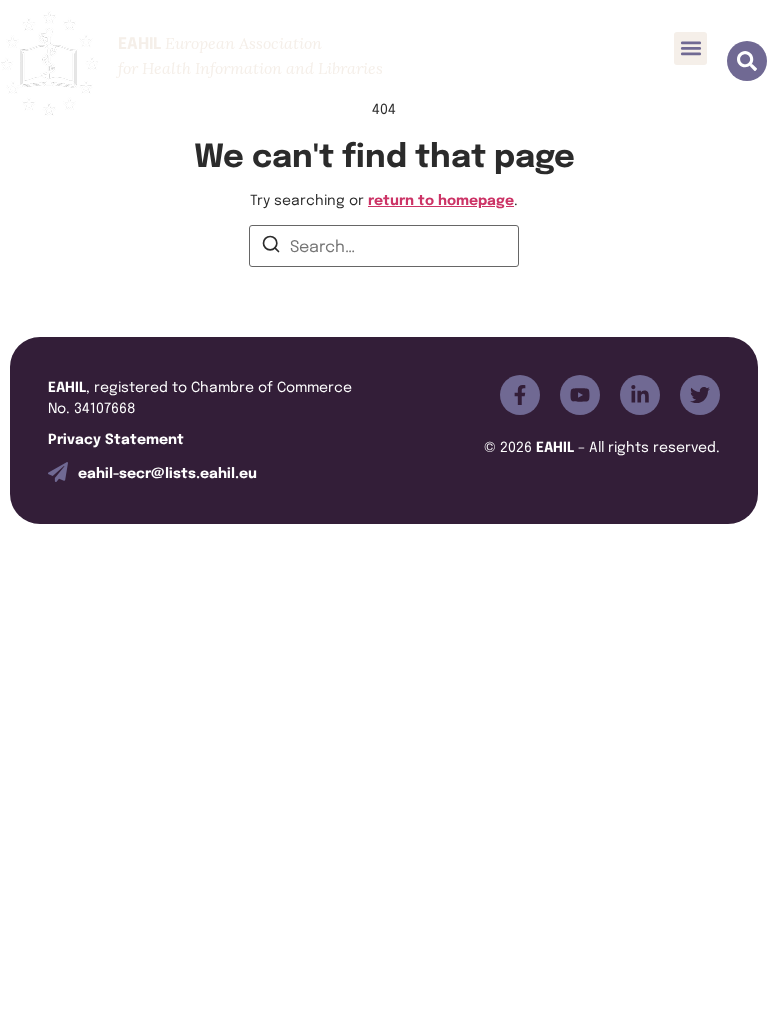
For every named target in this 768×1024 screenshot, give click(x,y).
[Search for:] (384, 246)
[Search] (271, 247)
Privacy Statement (116, 437)
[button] (690, 48)
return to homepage (441, 198)
